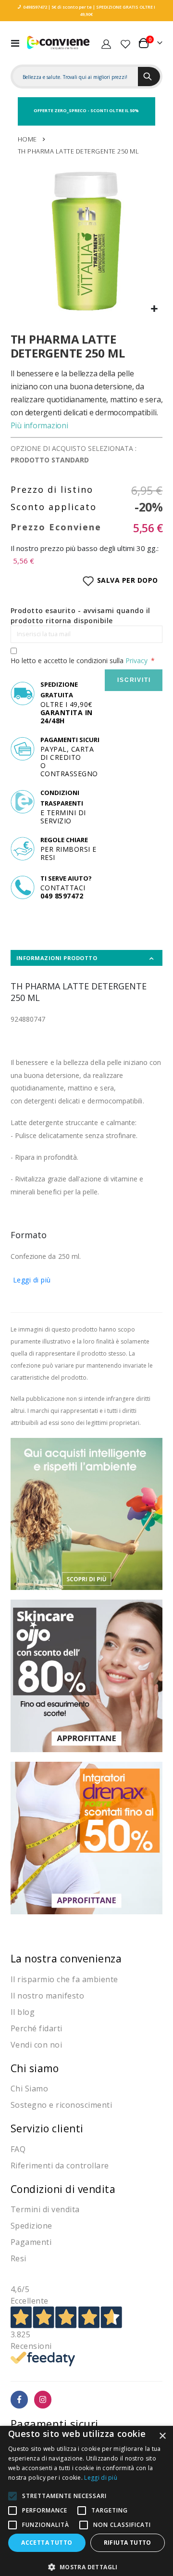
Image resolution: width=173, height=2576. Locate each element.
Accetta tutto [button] (47, 2543)
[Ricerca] (149, 77)
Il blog (23, 2012)
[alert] (86, 2501)
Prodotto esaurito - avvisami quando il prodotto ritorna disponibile (80, 615)
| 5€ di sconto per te (69, 7)
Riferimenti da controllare (60, 2166)
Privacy (136, 660)
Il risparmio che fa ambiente (64, 1979)
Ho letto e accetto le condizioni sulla (79, 660)
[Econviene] (59, 43)
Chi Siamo (30, 2089)
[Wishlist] (125, 43)
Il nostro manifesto (48, 1996)
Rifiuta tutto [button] (128, 2543)
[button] (154, 309)
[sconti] (87, 1837)
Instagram (43, 2400)
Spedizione (31, 2226)
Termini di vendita (45, 2209)
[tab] (87, 958)
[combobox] (76, 77)
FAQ (18, 2149)
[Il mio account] (106, 43)
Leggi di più (32, 1280)
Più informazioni (39, 425)
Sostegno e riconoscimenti (62, 2105)
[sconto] (87, 1675)
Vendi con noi (37, 2045)
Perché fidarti (37, 2028)
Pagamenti (31, 2242)
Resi (19, 2258)
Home (27, 139)
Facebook (19, 2400)
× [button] (162, 2436)
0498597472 (35, 7)
